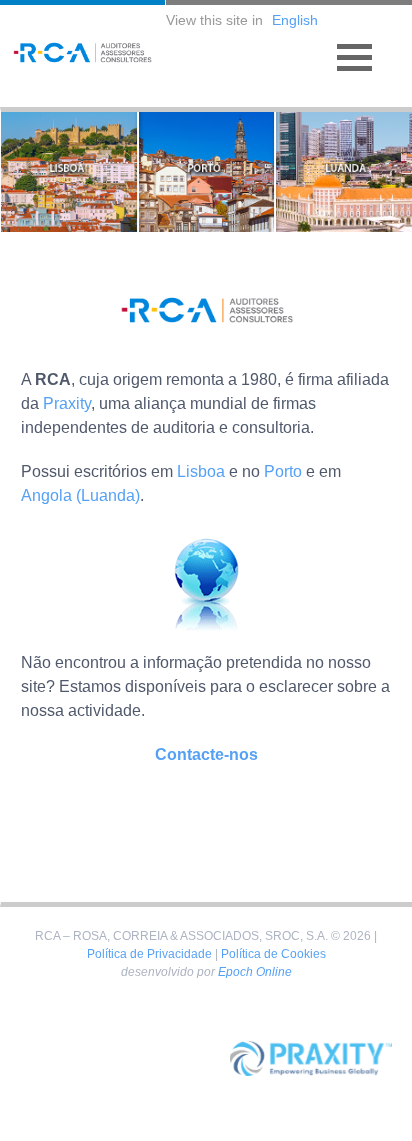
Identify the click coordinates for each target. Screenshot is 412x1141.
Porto (283, 471)
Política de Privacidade (149, 954)
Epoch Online (255, 972)
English (295, 20)
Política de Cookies (273, 954)
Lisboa (201, 471)
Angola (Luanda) (80, 495)
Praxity (67, 403)
